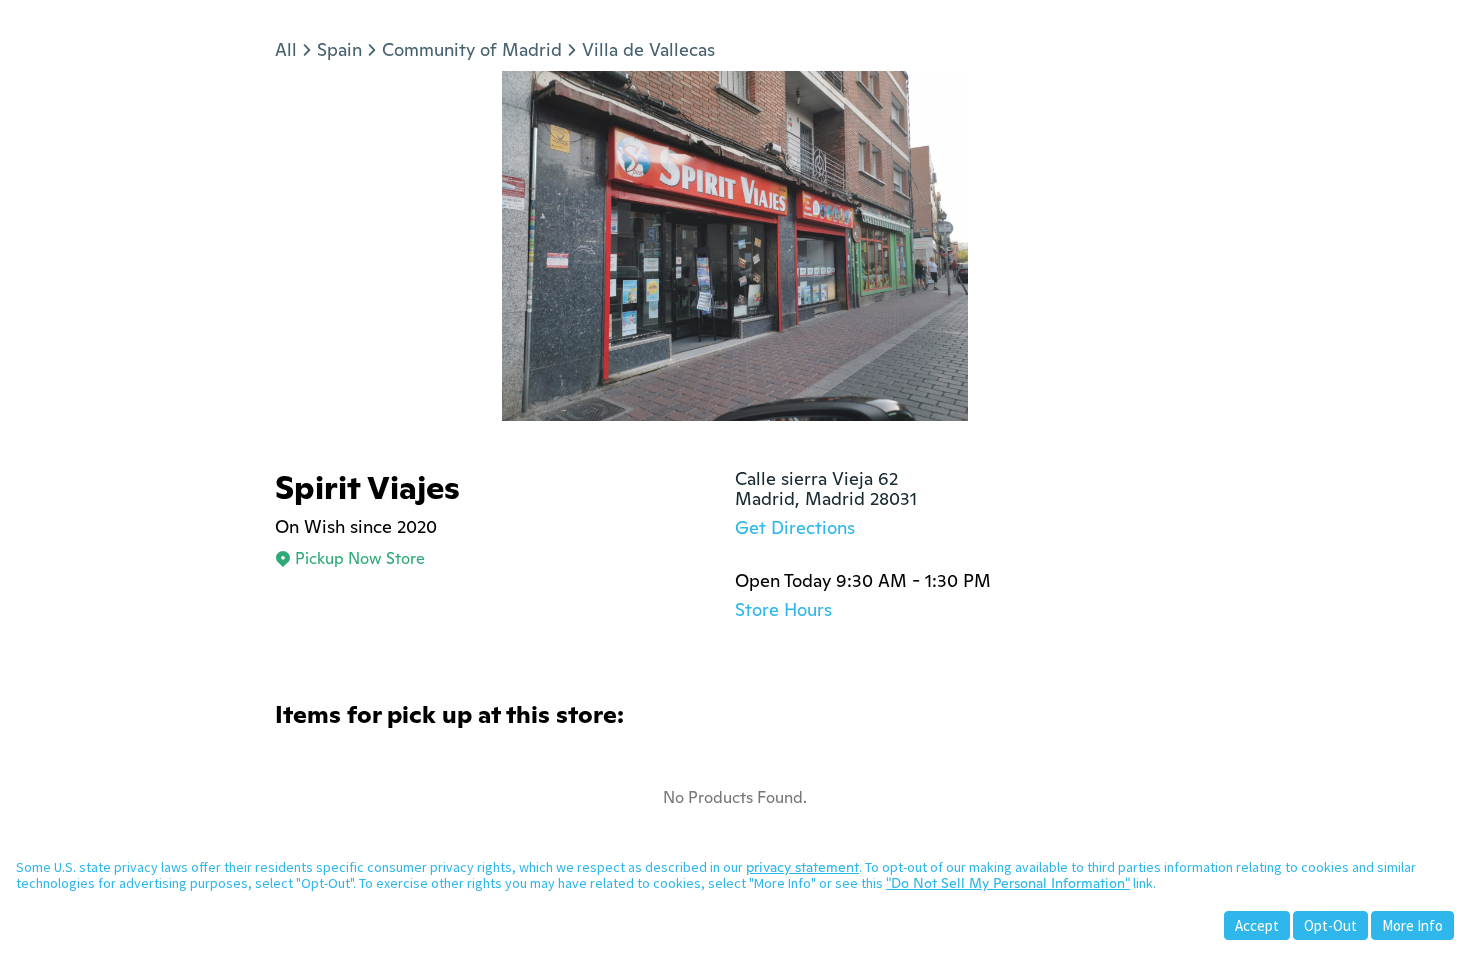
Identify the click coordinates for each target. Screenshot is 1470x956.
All (286, 49)
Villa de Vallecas (648, 49)
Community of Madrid (472, 49)
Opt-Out (1330, 925)
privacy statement (802, 867)
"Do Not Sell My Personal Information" (1008, 883)
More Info (1412, 925)
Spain (339, 49)
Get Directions (795, 527)
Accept (1257, 925)
